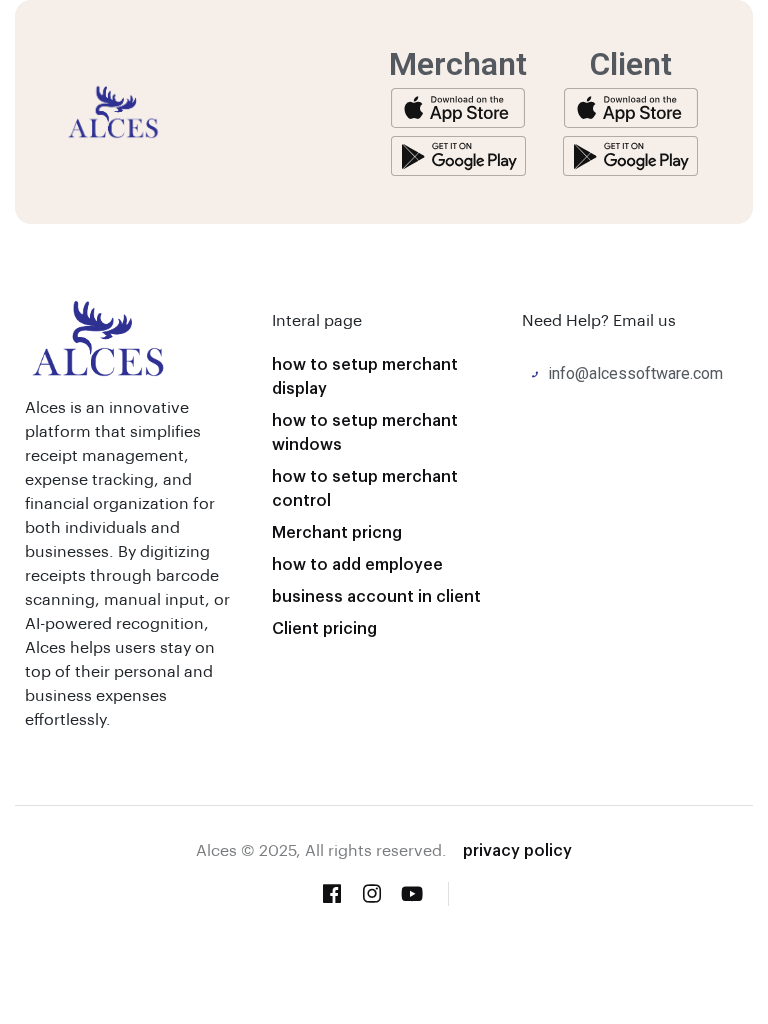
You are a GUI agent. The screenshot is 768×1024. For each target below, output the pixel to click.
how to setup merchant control (365, 487)
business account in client (376, 595)
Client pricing (324, 627)
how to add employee (357, 563)
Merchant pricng (337, 531)
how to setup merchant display (365, 375)
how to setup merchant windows (365, 431)
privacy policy (517, 849)
